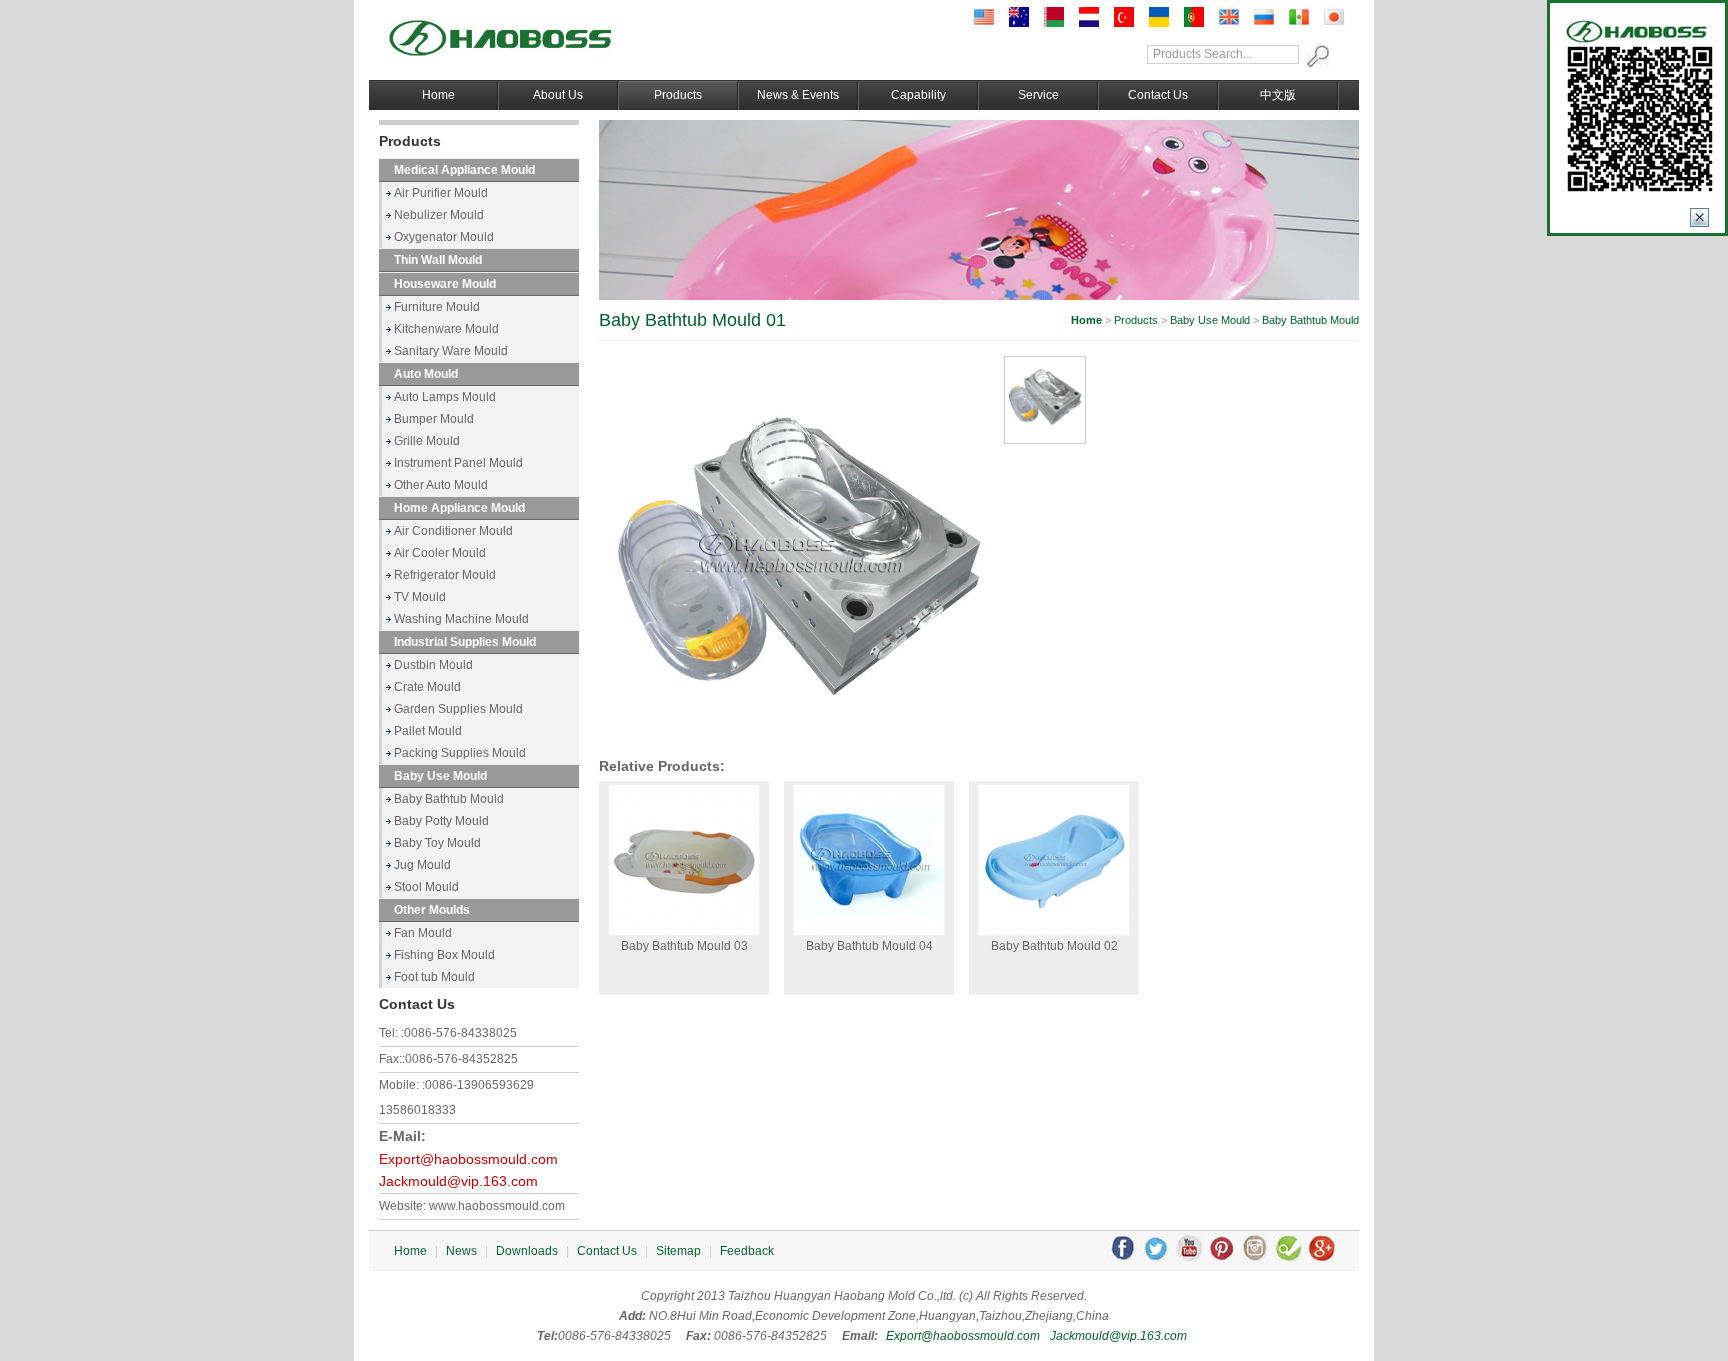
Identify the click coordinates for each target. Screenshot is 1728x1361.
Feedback (747, 1251)
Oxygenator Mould (444, 237)
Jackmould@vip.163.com (458, 1181)
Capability (918, 95)
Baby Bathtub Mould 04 (869, 946)
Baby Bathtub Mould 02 (1054, 946)
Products (678, 95)
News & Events (798, 95)
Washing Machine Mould (461, 619)
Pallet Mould (428, 731)
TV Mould (420, 597)
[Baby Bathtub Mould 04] (869, 860)
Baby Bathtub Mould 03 (684, 946)
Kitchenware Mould (446, 329)
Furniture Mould (437, 307)
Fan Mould (423, 933)
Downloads (527, 1251)
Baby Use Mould (1210, 320)
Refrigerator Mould (445, 575)
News (461, 1251)
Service (1038, 95)
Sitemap (678, 1251)
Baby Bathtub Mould (449, 799)
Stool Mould (426, 887)
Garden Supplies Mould (458, 709)
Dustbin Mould (433, 665)
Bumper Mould (434, 419)
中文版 (1278, 95)
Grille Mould (427, 441)
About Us (558, 95)
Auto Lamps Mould (445, 397)
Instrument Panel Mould (458, 463)
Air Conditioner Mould (453, 531)
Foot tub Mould (434, 977)
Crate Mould (427, 687)
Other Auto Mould (441, 485)
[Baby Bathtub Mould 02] (1054, 860)
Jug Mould (422, 865)
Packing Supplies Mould (460, 753)
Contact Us (1158, 95)
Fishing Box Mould (444, 955)
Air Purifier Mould (441, 193)
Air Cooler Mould (440, 553)
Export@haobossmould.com (468, 1159)
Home (438, 95)
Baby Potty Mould (441, 821)
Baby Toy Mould (437, 843)
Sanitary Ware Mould (451, 351)
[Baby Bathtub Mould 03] (684, 860)
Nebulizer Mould (439, 215)
